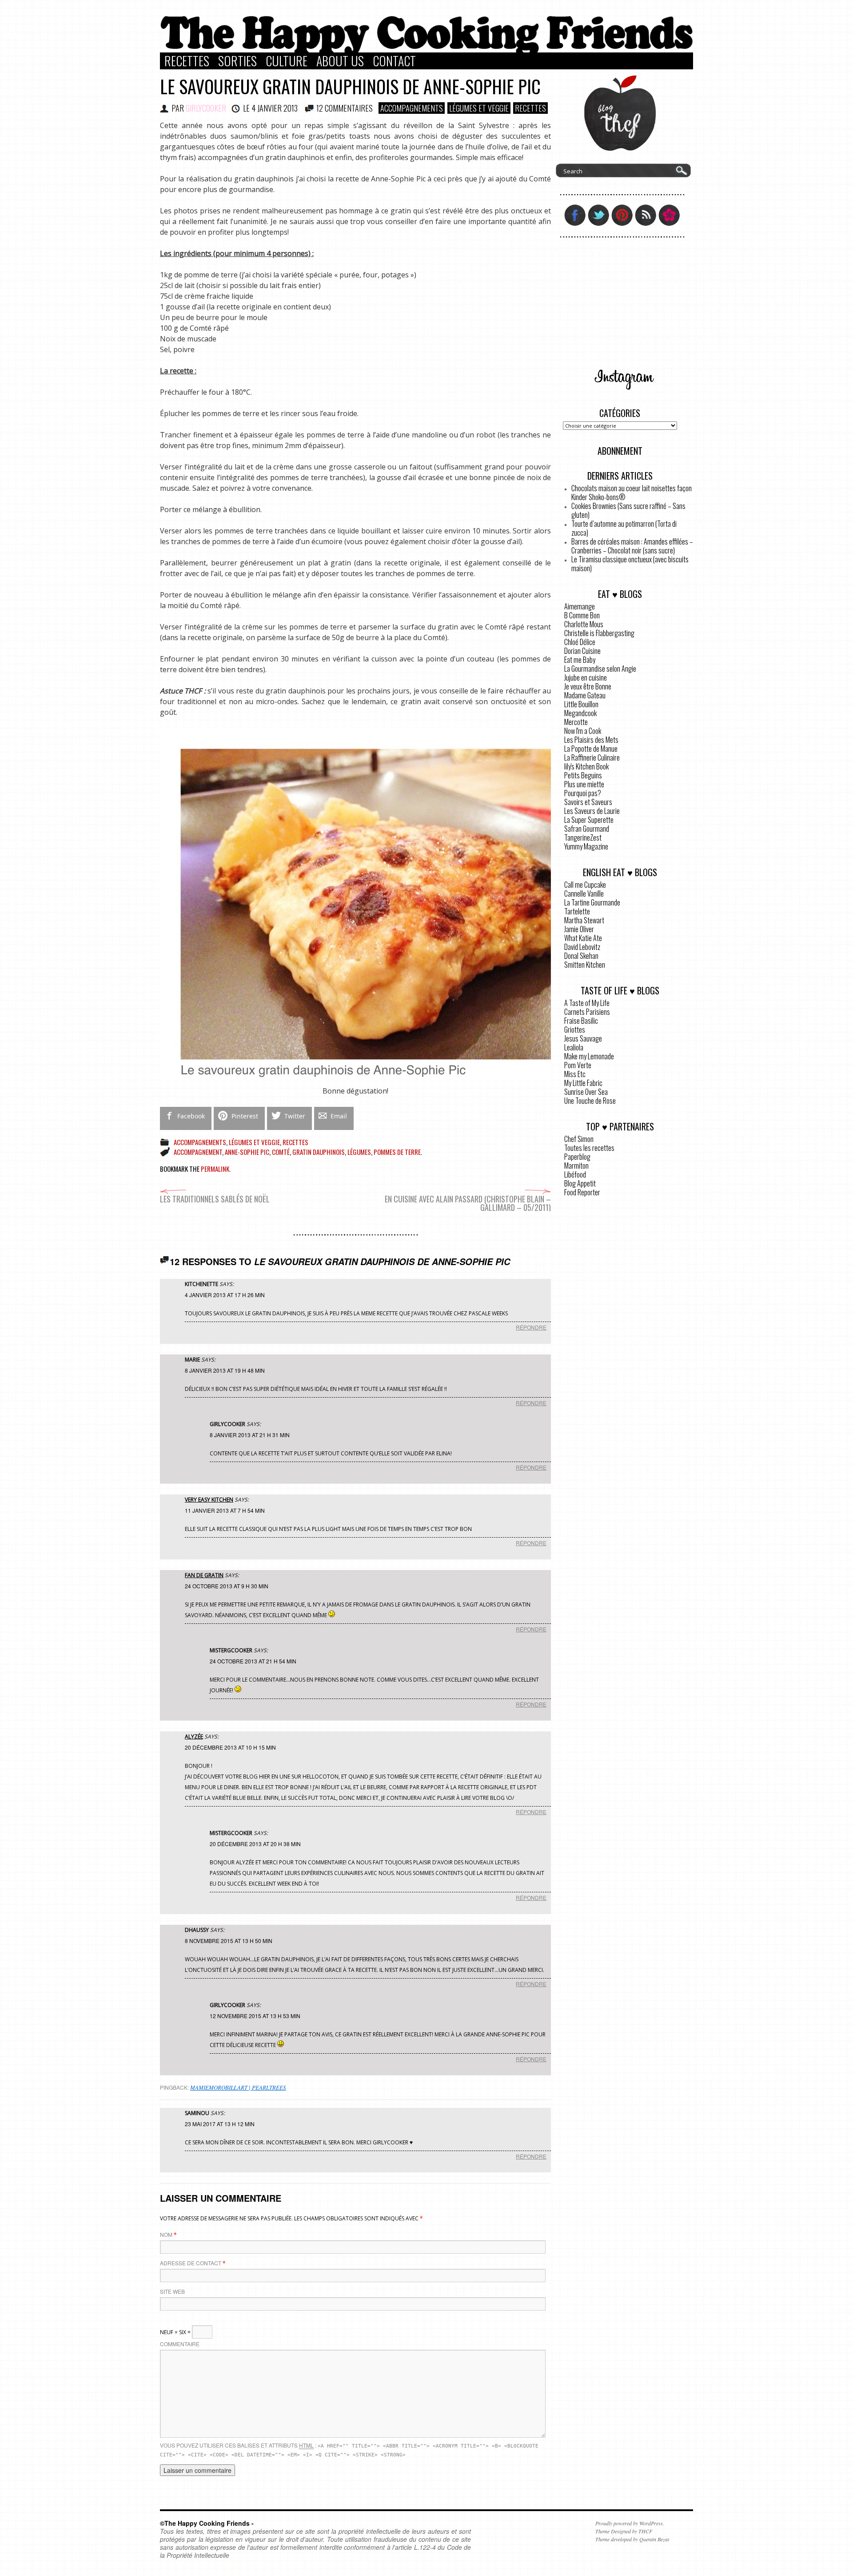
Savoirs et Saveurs (588, 802)
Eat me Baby (580, 660)
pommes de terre (397, 1152)
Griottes (575, 1030)
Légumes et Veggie (479, 108)
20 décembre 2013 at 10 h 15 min (230, 1747)
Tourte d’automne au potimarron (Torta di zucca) (624, 528)
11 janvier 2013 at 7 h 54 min (225, 1510)
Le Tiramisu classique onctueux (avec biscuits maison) (630, 564)
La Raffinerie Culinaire (592, 757)
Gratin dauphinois (319, 1152)
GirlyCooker (206, 108)
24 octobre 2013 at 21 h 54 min (253, 1661)
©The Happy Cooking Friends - (207, 2523)
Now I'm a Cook (583, 731)
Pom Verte (578, 1065)
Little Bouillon (581, 704)
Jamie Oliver (579, 929)
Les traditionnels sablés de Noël (215, 1199)
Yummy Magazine (586, 846)
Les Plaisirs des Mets (591, 740)
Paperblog (577, 1157)
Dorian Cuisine (582, 651)
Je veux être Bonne (588, 686)
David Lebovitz (582, 947)
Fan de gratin (204, 1575)
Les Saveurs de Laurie (592, 811)
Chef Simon (579, 1139)
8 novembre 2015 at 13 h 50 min (229, 1941)
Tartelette (577, 911)
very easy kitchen (209, 1500)
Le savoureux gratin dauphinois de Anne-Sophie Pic (350, 86)
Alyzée (194, 1737)
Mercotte (576, 722)
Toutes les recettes (589, 1148)
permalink (215, 1169)
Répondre (531, 1327)
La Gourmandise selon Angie (600, 669)
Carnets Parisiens (587, 1012)
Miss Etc (575, 1074)
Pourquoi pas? (583, 793)
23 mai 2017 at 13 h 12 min (220, 2124)
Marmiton (576, 1166)
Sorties (237, 61)
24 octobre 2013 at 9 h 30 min (227, 1586)
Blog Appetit (580, 1183)
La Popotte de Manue (591, 749)
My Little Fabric (583, 1083)
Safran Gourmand (587, 829)
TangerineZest (583, 837)
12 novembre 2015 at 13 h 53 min (255, 2016)
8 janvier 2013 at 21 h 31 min (250, 1435)
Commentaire (180, 2344)
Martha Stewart (584, 920)
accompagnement (198, 1152)
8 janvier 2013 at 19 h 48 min (225, 1370)
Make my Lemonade (589, 1056)
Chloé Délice (580, 642)
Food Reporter (582, 1192)
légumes (359, 1152)
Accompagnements (412, 108)
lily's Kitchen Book (586, 766)
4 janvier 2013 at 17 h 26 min (225, 1295)
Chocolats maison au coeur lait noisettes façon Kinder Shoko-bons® (632, 493)
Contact (394, 61)
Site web (172, 2291)
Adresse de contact (191, 2263)
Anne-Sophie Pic (247, 1152)
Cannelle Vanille (584, 893)
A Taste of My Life (587, 1003)
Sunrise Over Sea (586, 1092)
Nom (166, 2234)
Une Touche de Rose (590, 1101)
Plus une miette (584, 784)
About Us (340, 61)
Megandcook (580, 713)
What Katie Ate (583, 938)
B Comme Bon (582, 615)
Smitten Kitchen (585, 965)
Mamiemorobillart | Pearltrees (238, 2087)
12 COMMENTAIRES (345, 108)
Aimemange (580, 606)
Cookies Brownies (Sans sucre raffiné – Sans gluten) (628, 510)
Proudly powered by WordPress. (630, 2523)
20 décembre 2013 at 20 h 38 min (255, 1844)
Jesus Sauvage (583, 1038)
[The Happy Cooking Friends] (426, 50)
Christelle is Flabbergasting (599, 633)
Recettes (187, 61)
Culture (287, 61)
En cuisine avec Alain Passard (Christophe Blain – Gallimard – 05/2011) (468, 1203)
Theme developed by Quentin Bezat (632, 2539)
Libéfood (575, 1174)
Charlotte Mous (584, 624)
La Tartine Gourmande (592, 902)
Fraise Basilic (581, 1021)
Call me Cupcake (585, 885)
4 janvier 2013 (275, 108)
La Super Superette (589, 820)
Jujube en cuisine (586, 677)
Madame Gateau (585, 695)
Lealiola (574, 1047)
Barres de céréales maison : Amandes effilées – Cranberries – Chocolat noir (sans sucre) (632, 546)
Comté (281, 1152)
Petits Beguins (583, 775)
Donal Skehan (581, 956)
